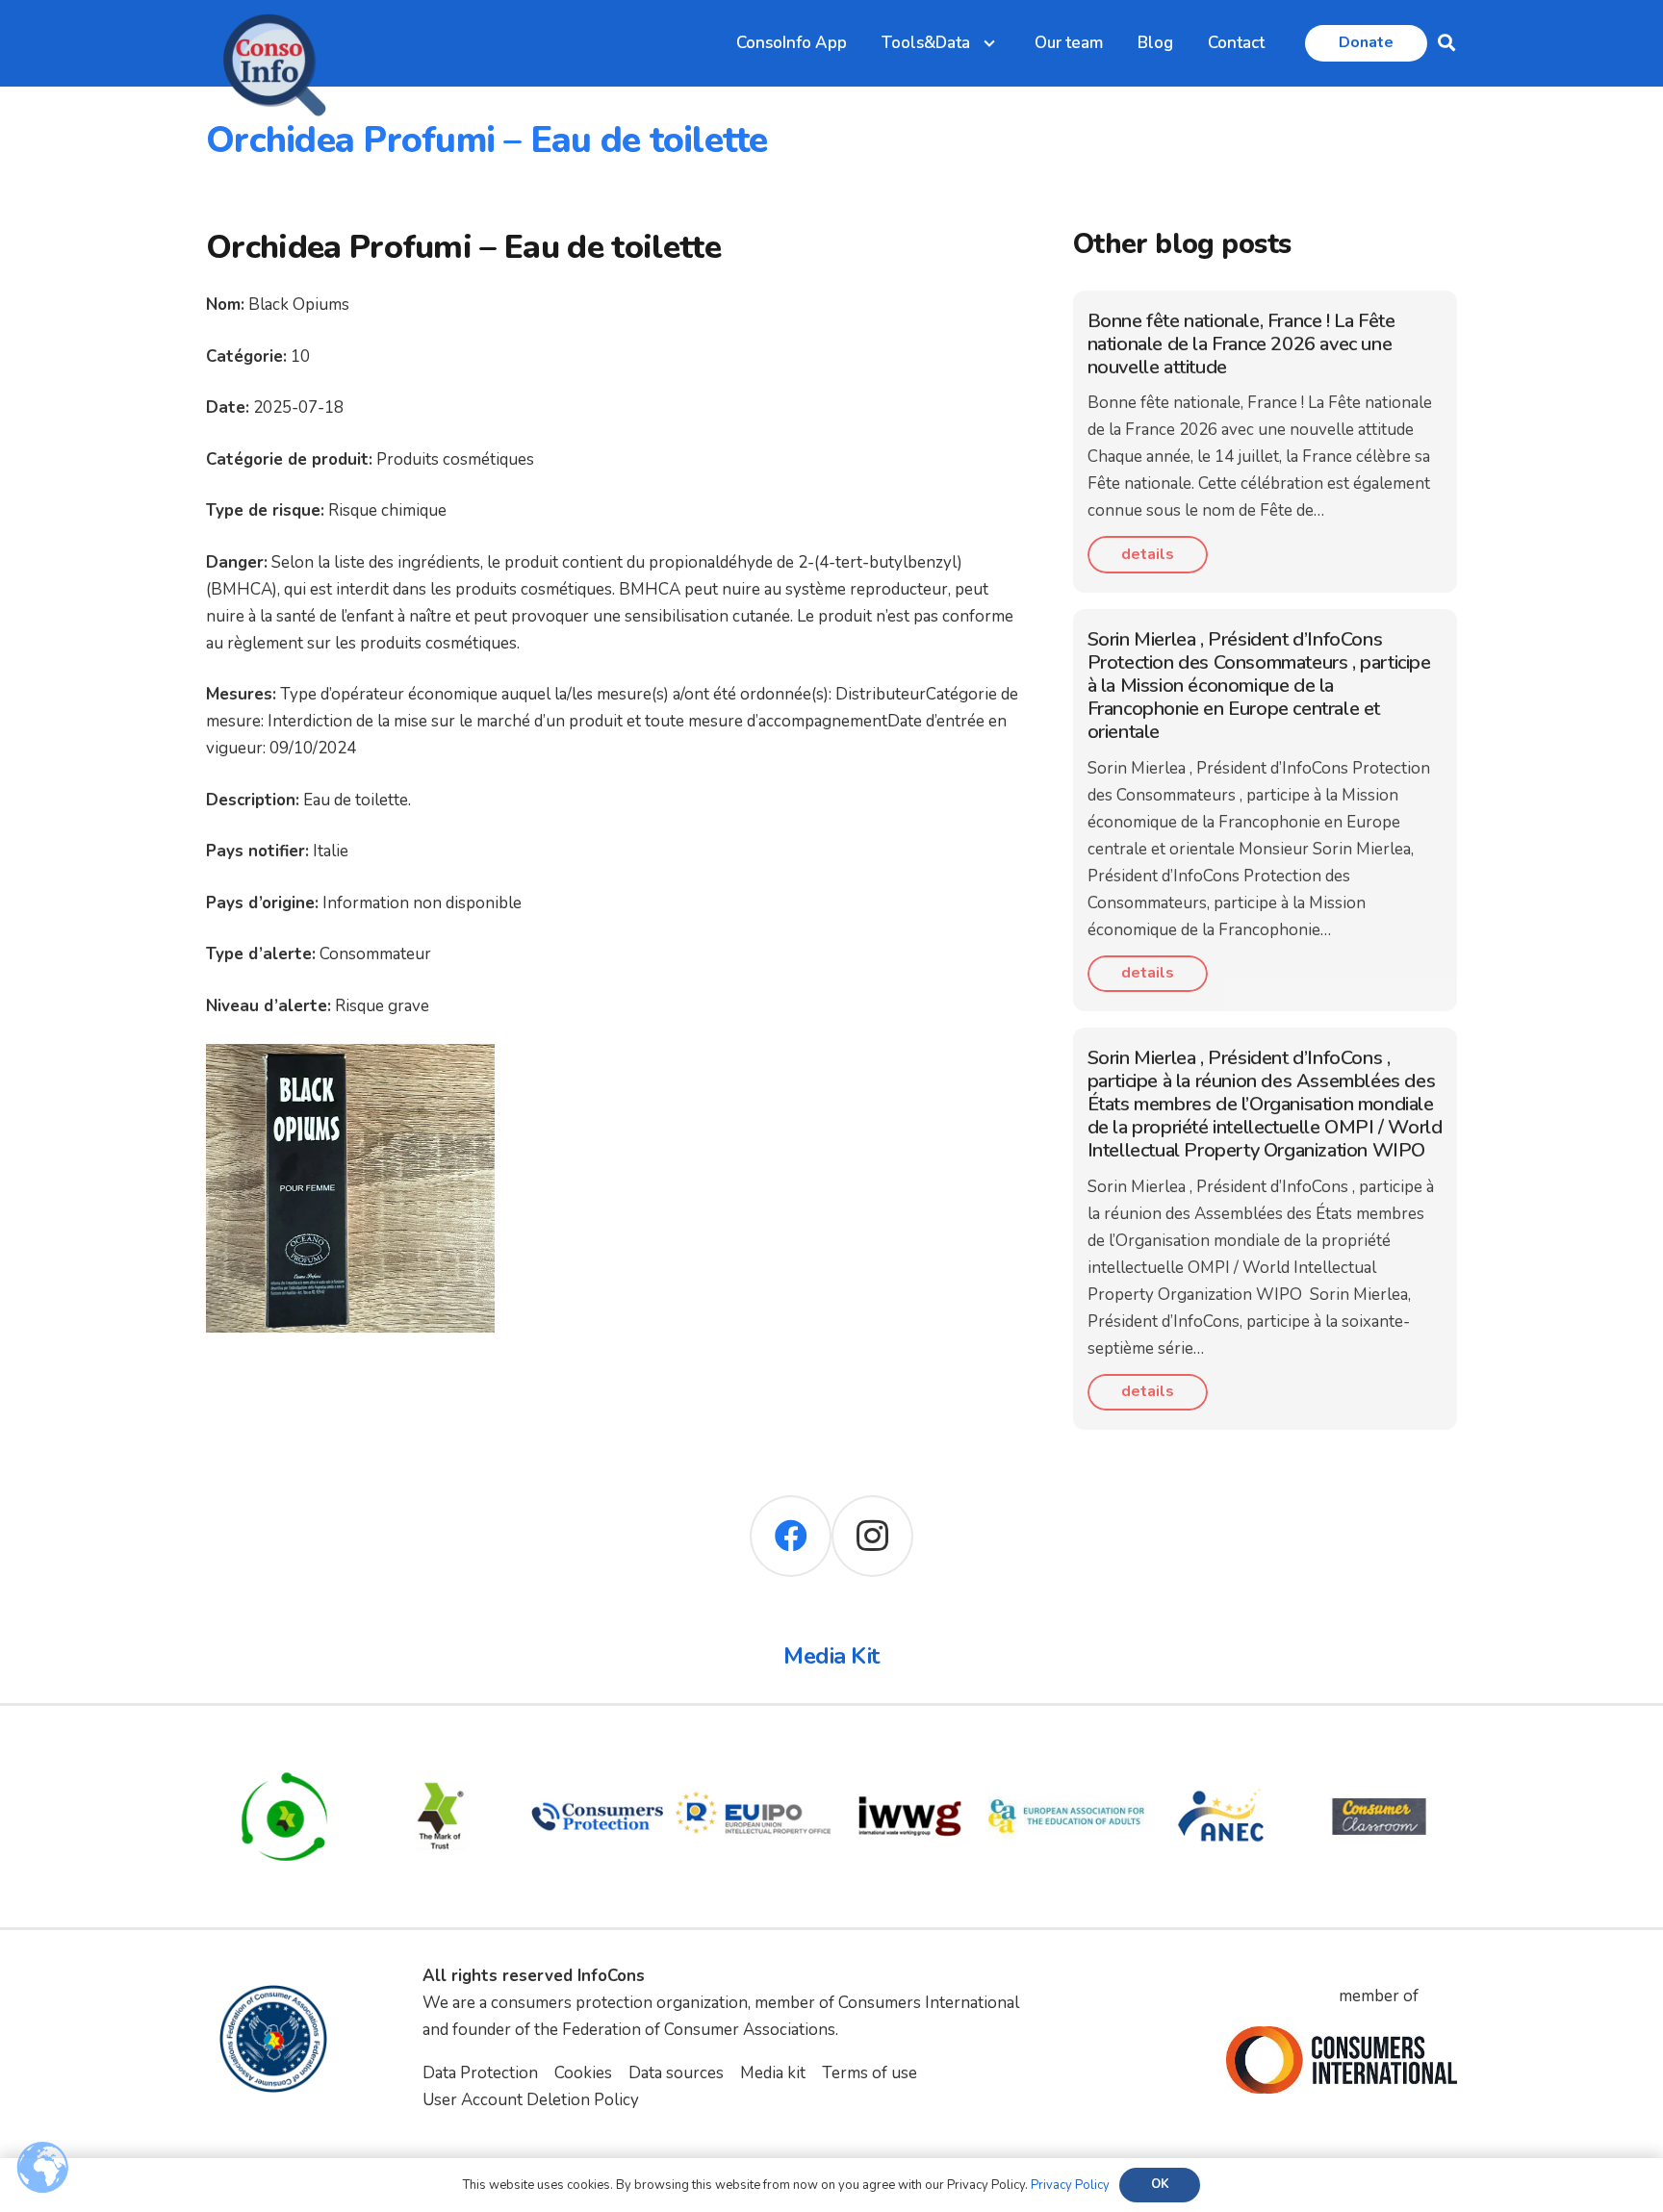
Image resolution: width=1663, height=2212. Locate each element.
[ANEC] (1223, 1752)
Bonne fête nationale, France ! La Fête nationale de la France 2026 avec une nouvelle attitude (1241, 344)
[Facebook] (791, 1536)
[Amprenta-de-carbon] (284, 1752)
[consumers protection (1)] (597, 1752)
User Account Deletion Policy (531, 2100)
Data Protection (480, 2073)
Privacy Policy (1070, 2185)
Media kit (773, 2073)
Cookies (583, 2073)
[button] (1446, 43)
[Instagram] (872, 1536)
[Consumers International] (1342, 2060)
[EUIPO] (754, 1752)
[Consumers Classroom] (1380, 1752)
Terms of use (870, 2073)
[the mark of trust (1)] (441, 1752)
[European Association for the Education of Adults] (1067, 1752)
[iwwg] (910, 1752)
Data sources (676, 2073)
